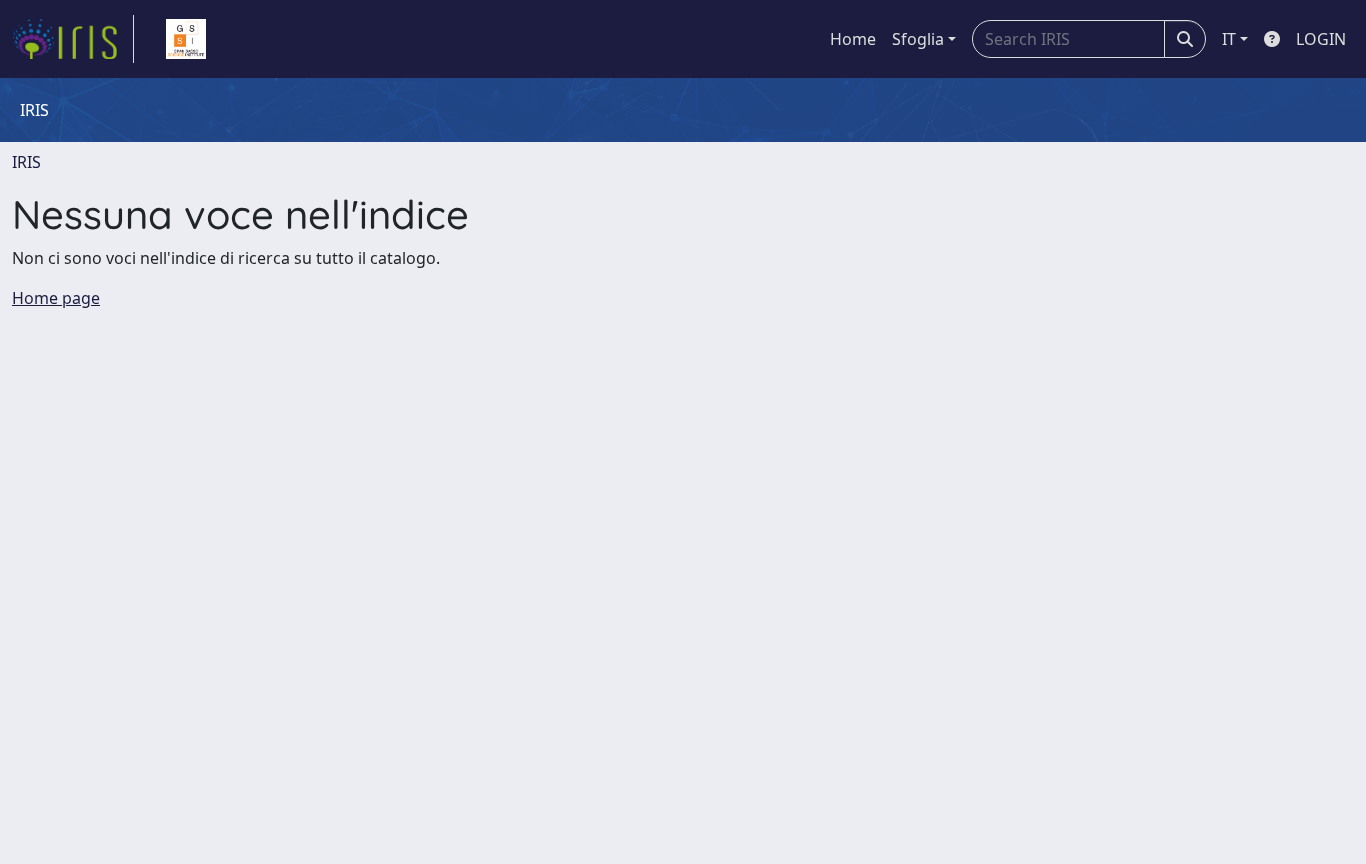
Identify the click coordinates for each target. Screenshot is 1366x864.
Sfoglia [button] (918, 39)
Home (853, 39)
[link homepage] (73, 39)
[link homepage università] (186, 39)
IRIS (26, 162)
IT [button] (1229, 39)
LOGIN (1321, 39)
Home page (56, 298)
